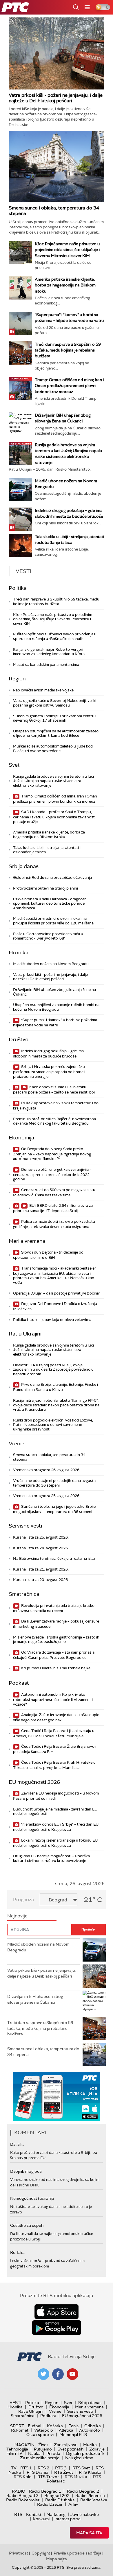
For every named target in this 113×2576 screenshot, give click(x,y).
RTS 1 (26, 2468)
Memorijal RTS (73, 2435)
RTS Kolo (23, 2477)
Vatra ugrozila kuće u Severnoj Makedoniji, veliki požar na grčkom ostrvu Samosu (55, 703)
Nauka (34, 2453)
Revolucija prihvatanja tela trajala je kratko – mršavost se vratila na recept (55, 1608)
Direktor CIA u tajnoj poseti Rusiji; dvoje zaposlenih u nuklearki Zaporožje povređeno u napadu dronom (53, 1369)
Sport (17, 2426)
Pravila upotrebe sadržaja (78, 2553)
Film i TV (14, 2453)
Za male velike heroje (40, 2458)
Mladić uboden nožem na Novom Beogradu (51, 964)
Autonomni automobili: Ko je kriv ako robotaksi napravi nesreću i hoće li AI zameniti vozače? (53, 1699)
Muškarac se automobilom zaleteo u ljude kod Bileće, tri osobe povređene (53, 749)
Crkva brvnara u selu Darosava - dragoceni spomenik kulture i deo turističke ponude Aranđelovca (50, 904)
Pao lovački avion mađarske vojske (43, 690)
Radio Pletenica (90, 2496)
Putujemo (43, 2449)
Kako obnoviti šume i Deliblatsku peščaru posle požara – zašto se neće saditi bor (54, 1090)
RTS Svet (81, 2468)
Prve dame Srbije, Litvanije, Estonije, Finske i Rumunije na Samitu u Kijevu (55, 1387)
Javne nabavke (85, 2514)
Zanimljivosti (66, 2445)
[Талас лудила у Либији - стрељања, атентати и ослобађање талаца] (20, 545)
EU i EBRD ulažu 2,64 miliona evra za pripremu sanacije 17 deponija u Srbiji (53, 1208)
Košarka (55, 2426)
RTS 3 (61, 2468)
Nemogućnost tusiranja (32, 2198)
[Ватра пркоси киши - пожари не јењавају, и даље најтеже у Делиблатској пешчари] (57, 53)
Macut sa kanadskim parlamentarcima (46, 665)
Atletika (66, 2430)
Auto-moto (90, 2430)
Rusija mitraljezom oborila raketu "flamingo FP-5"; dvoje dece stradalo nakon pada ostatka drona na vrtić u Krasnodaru (56, 1405)
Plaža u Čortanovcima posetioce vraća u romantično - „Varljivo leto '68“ (48, 936)
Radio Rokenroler (23, 2500)
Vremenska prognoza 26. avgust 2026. (47, 1470)
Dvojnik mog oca (26, 2171)
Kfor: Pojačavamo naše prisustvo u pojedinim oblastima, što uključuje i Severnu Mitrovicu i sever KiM (67, 250)
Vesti (16, 2403)
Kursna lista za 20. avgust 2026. (41, 1580)
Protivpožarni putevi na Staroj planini (45, 888)
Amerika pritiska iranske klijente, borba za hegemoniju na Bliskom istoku (65, 285)
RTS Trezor (48, 2477)
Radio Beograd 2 (83, 2491)
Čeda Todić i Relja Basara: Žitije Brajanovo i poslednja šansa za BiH (55, 1749)
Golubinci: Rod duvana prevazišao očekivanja (52, 878)
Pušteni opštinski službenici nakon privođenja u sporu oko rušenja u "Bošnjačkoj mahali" (55, 636)
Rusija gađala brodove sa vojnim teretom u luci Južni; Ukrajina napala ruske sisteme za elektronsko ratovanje (53, 781)
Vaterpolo (44, 2430)
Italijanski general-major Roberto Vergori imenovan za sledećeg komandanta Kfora (49, 652)
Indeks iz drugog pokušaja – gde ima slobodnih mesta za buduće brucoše (48, 1054)
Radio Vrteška (94, 2500)
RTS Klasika (90, 2472)
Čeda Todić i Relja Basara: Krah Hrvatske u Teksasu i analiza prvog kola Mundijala (54, 1765)
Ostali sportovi (40, 2435)
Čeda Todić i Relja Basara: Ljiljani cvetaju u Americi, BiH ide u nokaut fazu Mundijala (54, 1733)
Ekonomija (21, 1138)
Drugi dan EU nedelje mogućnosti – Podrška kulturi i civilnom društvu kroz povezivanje (51, 1858)
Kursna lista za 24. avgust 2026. (41, 1548)
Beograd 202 (57, 2496)
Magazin (24, 2445)
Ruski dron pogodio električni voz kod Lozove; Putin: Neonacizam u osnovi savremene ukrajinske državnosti (53, 1425)
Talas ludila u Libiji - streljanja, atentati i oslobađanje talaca (47, 850)
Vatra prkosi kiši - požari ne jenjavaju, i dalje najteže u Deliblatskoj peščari (56, 98)
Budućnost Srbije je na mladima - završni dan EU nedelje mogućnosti (55, 1812)
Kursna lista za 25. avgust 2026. (41, 1537)
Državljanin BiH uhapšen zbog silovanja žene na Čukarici (54, 992)
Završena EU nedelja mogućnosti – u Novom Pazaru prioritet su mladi (56, 1796)
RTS (18, 2514)
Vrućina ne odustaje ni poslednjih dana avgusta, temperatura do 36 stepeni (55, 1483)
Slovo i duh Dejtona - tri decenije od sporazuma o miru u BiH (48, 1255)
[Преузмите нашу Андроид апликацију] (57, 2328)
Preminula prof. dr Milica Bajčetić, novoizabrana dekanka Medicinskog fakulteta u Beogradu (54, 1121)
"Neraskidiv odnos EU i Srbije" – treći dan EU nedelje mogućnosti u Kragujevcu (56, 1827)
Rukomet (20, 2430)
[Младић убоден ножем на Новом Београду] (20, 490)
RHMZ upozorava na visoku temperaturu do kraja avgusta (56, 1106)
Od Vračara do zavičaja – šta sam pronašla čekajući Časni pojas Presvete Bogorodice (54, 1655)
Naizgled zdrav (79, 2458)
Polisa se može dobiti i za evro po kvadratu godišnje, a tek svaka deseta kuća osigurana (54, 1224)
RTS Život (64, 2472)
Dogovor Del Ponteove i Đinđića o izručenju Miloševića (55, 1306)
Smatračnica (24, 1594)
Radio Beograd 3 (22, 2496)
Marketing (56, 2514)
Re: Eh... (17, 2252)
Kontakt (34, 2514)
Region (17, 679)
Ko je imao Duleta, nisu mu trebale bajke (55, 1668)
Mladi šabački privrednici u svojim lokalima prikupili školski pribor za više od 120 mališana (53, 921)
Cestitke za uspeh (27, 2225)
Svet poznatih (71, 2449)
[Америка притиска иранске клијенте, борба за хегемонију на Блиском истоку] (20, 288)
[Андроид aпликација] (57, 2097)
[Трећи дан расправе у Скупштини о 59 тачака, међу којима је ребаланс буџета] (20, 353)
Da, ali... (17, 2144)
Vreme (17, 1444)
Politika (18, 588)
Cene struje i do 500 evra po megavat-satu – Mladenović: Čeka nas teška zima (56, 1192)
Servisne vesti (25, 1526)
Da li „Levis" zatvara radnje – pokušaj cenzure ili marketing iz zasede (56, 1624)
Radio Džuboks (60, 2500)
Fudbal (34, 2426)
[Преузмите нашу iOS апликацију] (57, 2312)
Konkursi (41, 2519)
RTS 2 (43, 2468)
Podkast (19, 1683)
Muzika (90, 2445)
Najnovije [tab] (17, 1916)
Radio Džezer (50, 2504)
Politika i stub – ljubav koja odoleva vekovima (52, 1320)
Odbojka (93, 2426)
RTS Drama (38, 2472)
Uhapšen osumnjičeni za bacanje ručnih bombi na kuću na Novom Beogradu (56, 1007)
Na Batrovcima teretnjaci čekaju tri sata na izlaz (54, 1558)
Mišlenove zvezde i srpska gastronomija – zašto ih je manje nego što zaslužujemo (56, 1640)
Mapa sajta (89, 2533)
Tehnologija (17, 2449)
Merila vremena (27, 1241)
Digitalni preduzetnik (85, 2453)
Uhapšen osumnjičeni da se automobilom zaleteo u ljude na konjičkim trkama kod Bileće (56, 733)
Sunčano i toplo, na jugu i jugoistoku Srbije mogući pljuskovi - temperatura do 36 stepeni (54, 1509)
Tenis (74, 2426)
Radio (19, 2491)
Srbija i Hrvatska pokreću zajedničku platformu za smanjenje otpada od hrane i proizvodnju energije (49, 1072)
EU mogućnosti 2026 (34, 1782)
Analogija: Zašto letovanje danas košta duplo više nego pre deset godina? (56, 1717)
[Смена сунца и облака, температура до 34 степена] (57, 166)
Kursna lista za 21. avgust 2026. (41, 1569)
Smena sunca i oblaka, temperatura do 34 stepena (54, 211)
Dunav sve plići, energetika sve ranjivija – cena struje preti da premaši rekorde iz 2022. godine (52, 1174)
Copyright (41, 2553)
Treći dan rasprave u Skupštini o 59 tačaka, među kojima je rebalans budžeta (68, 350)
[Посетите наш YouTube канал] (72, 2374)
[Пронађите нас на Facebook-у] (58, 2374)
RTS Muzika (76, 2477)
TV (14, 2468)
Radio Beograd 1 (45, 2491)
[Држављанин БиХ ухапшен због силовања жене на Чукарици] (20, 424)
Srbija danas (24, 866)
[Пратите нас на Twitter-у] (43, 2374)
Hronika (19, 953)
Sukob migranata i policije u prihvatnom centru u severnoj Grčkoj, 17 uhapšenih (55, 718)
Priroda (53, 2453)
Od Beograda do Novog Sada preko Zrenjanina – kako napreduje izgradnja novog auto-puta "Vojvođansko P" (52, 1154)
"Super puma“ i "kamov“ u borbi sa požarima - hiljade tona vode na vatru (56, 1022)
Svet (14, 765)
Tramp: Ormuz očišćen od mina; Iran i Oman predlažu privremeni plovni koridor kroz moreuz (69, 386)
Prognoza (23, 1900)
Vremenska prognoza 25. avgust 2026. (47, 1496)
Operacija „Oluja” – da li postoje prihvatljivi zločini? (56, 1293)
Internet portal (68, 2519)
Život (43, 2445)
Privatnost (19, 2553)
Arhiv (73, 2504)
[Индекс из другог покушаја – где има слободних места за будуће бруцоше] (20, 519)
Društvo (19, 1039)
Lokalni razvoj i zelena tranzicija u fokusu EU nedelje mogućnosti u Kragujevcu (55, 1843)
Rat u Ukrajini (25, 1334)
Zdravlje (97, 2449)
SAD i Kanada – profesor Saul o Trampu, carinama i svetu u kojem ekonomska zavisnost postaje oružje (54, 817)
